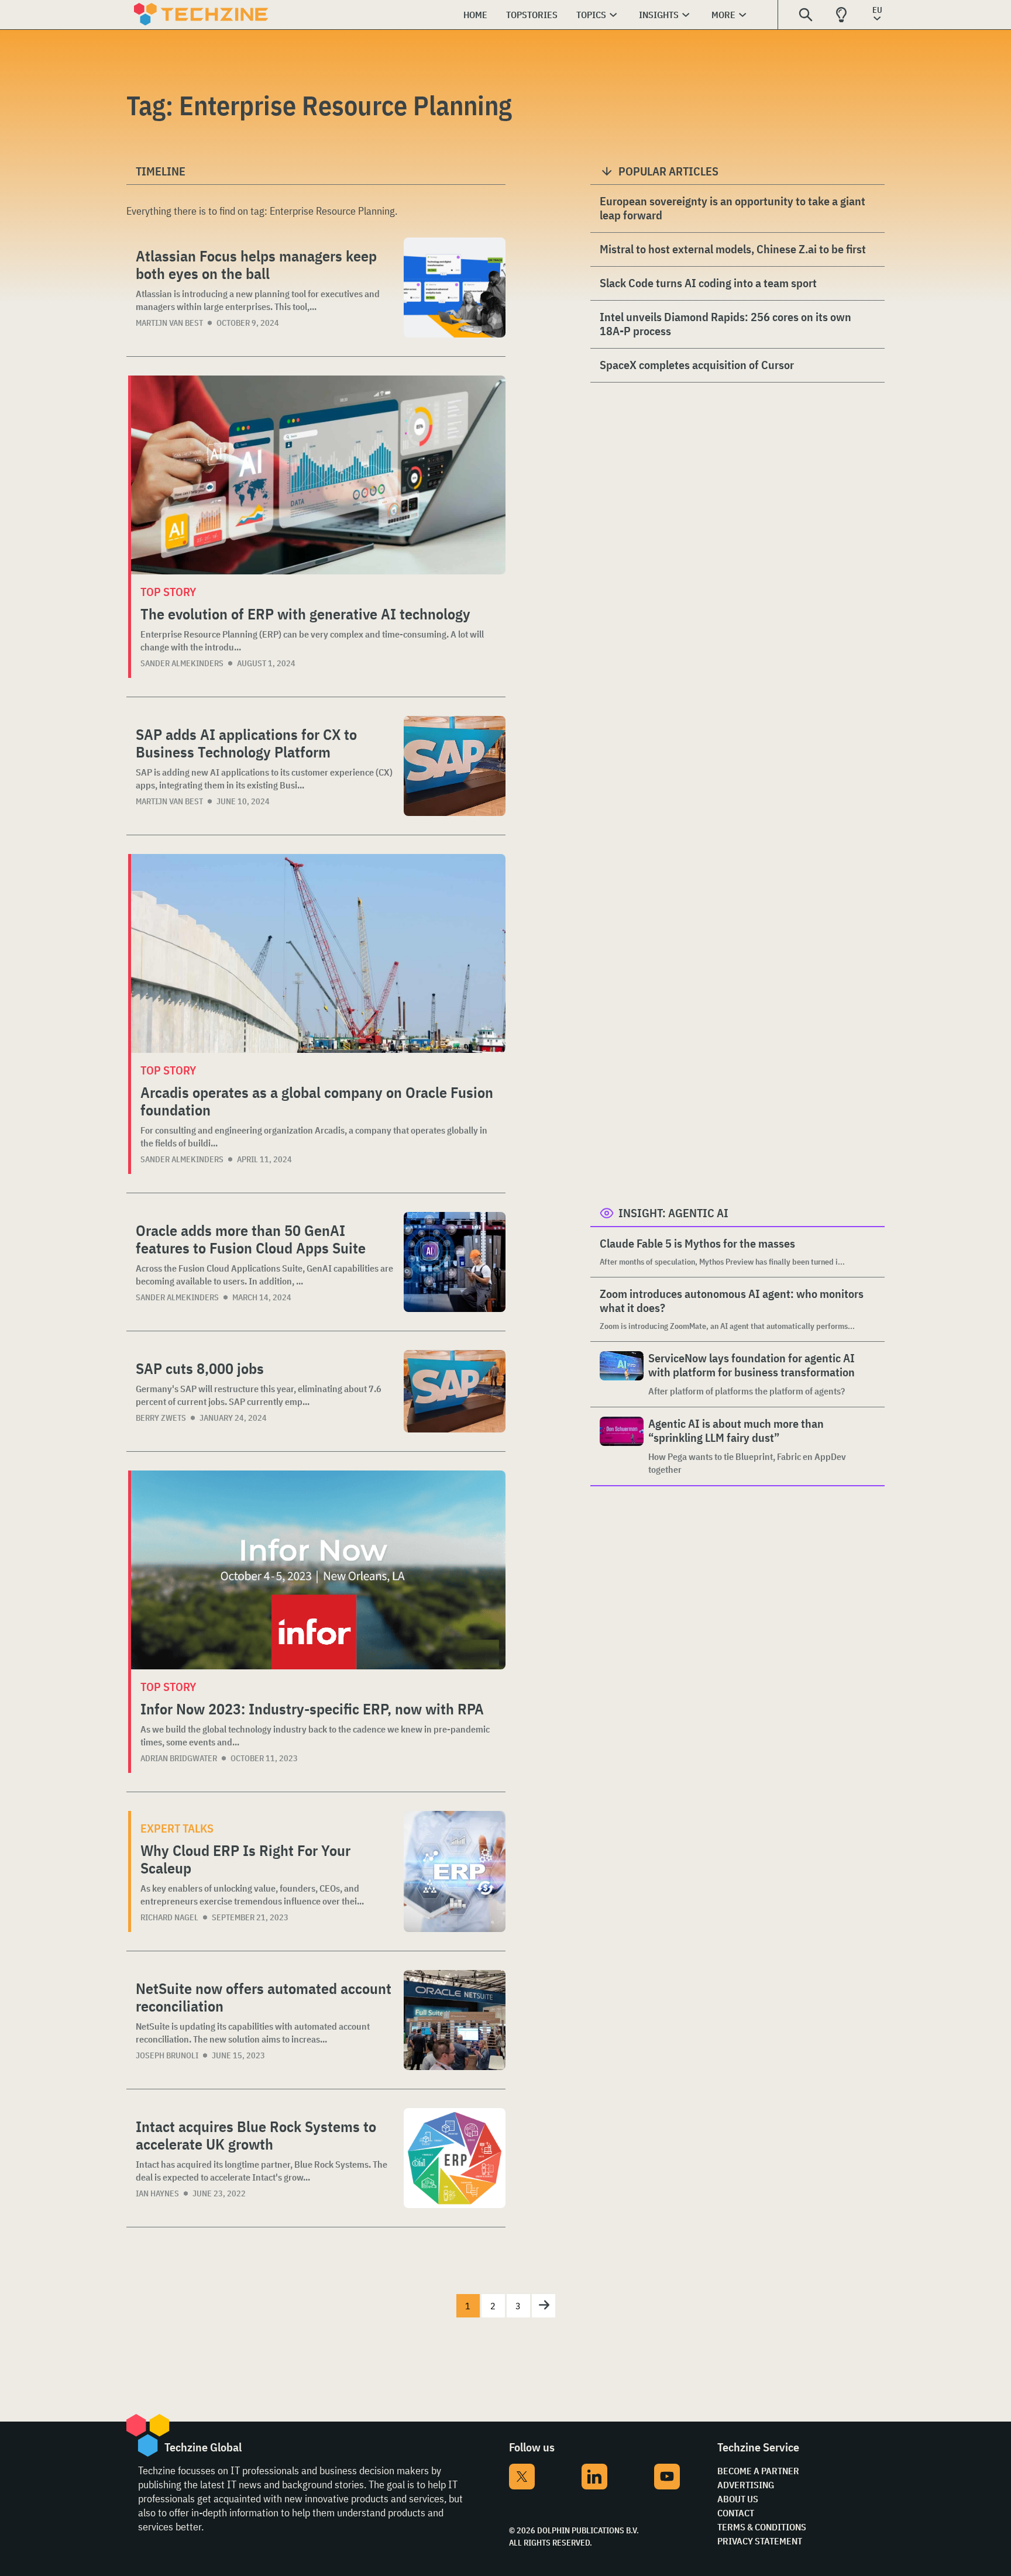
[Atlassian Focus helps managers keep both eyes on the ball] (455, 287)
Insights (659, 15)
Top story (168, 592)
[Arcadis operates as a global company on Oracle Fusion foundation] (318, 953)
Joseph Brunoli (167, 2055)
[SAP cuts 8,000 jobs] (455, 1391)
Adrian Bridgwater (179, 1758)
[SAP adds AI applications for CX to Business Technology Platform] (455, 766)
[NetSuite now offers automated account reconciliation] (455, 2020)
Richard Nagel (169, 1917)
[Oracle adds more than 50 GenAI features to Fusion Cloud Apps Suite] (455, 1262)
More (723, 15)
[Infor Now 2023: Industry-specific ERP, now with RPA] (318, 1570)
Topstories (532, 15)
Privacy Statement (760, 2541)
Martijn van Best (169, 323)
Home (475, 15)
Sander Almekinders (182, 663)
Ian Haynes (157, 2193)
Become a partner (758, 2471)
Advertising (746, 2485)
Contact (736, 2513)
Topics (591, 15)
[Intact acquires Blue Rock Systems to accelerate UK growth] (455, 2158)
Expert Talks (177, 1828)
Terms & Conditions (762, 2527)
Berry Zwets (161, 1418)
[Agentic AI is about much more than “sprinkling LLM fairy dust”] (622, 1446)
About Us (738, 2499)
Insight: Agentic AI (673, 1213)
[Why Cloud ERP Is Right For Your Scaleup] (455, 1871)
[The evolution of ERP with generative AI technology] (318, 475)
